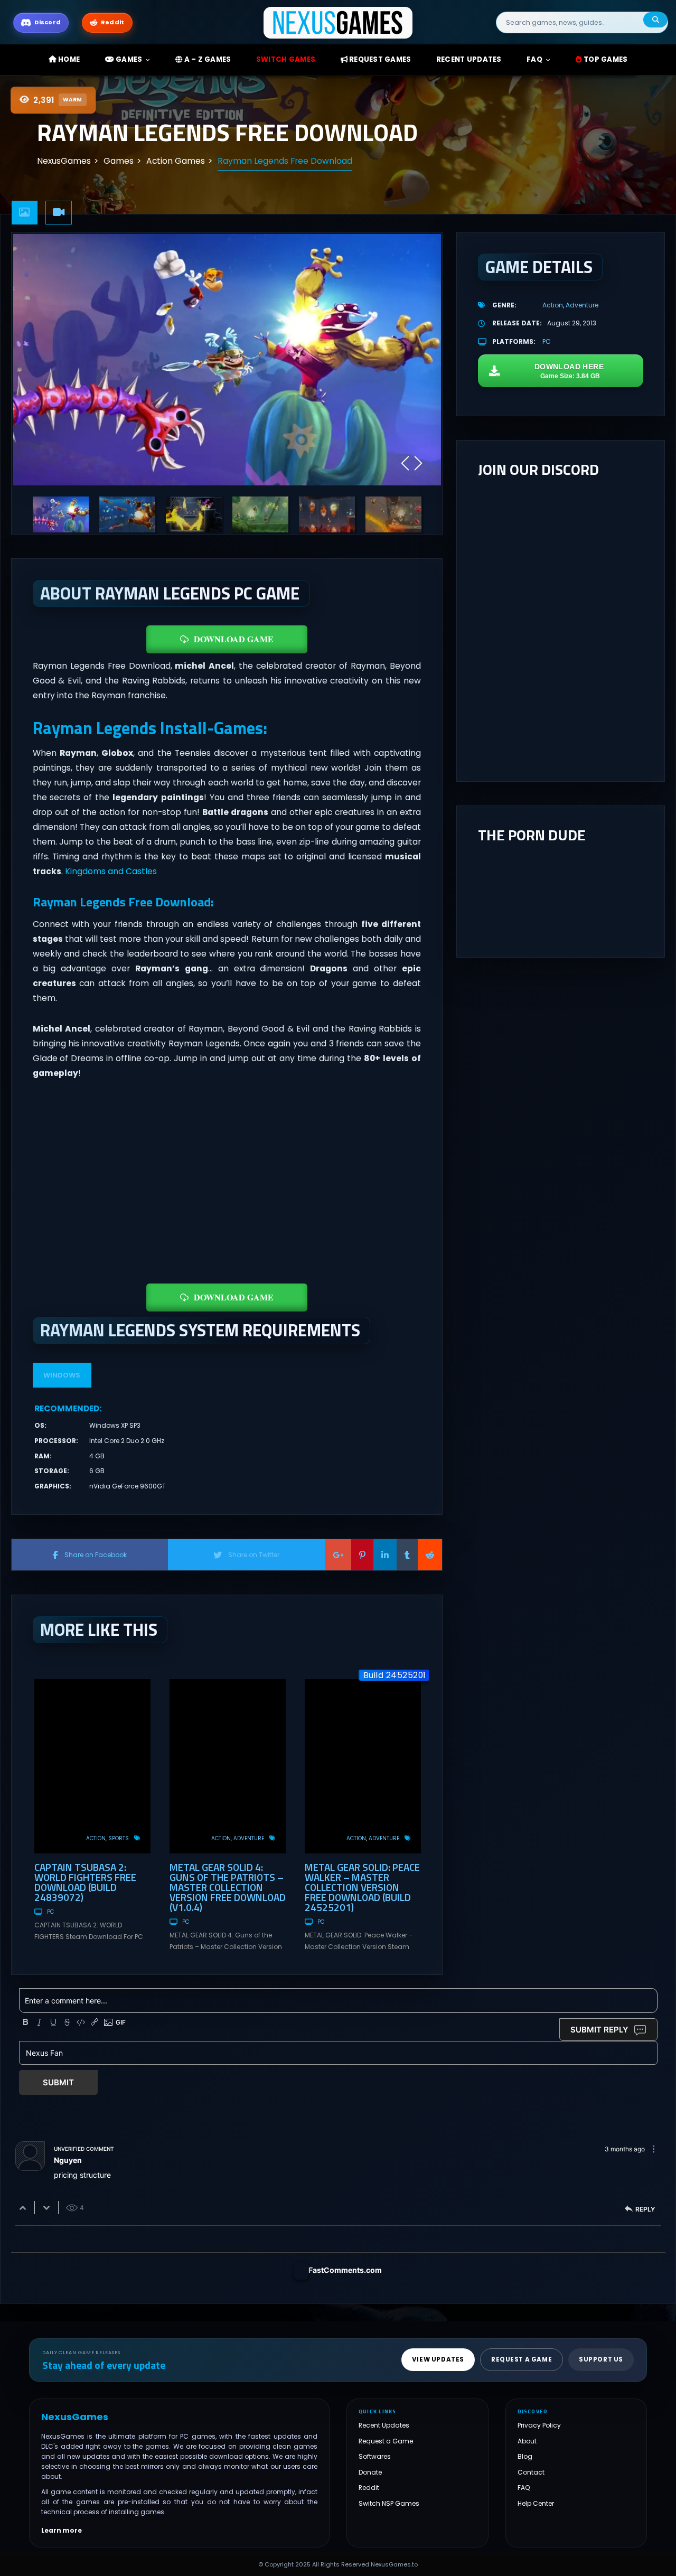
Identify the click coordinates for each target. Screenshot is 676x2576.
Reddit (369, 2488)
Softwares (375, 2456)
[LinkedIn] (385, 1554)
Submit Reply (599, 2030)
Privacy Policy (539, 2425)
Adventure (249, 1838)
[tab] (25, 213)
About (527, 2441)
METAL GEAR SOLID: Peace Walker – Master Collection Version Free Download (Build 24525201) (362, 1887)
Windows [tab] (62, 1375)
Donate (370, 2472)
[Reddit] (430, 1554)
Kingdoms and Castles (111, 871)
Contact (531, 2472)
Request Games (379, 59)
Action (96, 1838)
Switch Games (286, 59)
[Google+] (338, 1554)
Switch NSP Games (389, 2503)
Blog (525, 2456)
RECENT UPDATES (469, 59)
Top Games (605, 59)
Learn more (62, 2530)
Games (128, 59)
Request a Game (386, 2441)
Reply (645, 2209)
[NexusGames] (338, 22)
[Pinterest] (362, 1554)
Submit (58, 2082)
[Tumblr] (407, 1554)
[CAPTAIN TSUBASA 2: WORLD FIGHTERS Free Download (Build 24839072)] (92, 1766)
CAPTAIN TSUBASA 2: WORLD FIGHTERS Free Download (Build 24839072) (85, 1882)
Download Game (234, 639)
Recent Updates (384, 2425)
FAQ (534, 59)
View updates (438, 2359)
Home (68, 59)
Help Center (536, 2503)
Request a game (522, 2359)
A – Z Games (206, 59)
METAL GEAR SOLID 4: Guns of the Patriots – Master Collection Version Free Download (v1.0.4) (228, 1887)
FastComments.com (345, 2270)
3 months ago (625, 2149)
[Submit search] (655, 20)
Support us (601, 2359)
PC (50, 1912)
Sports (119, 1838)
